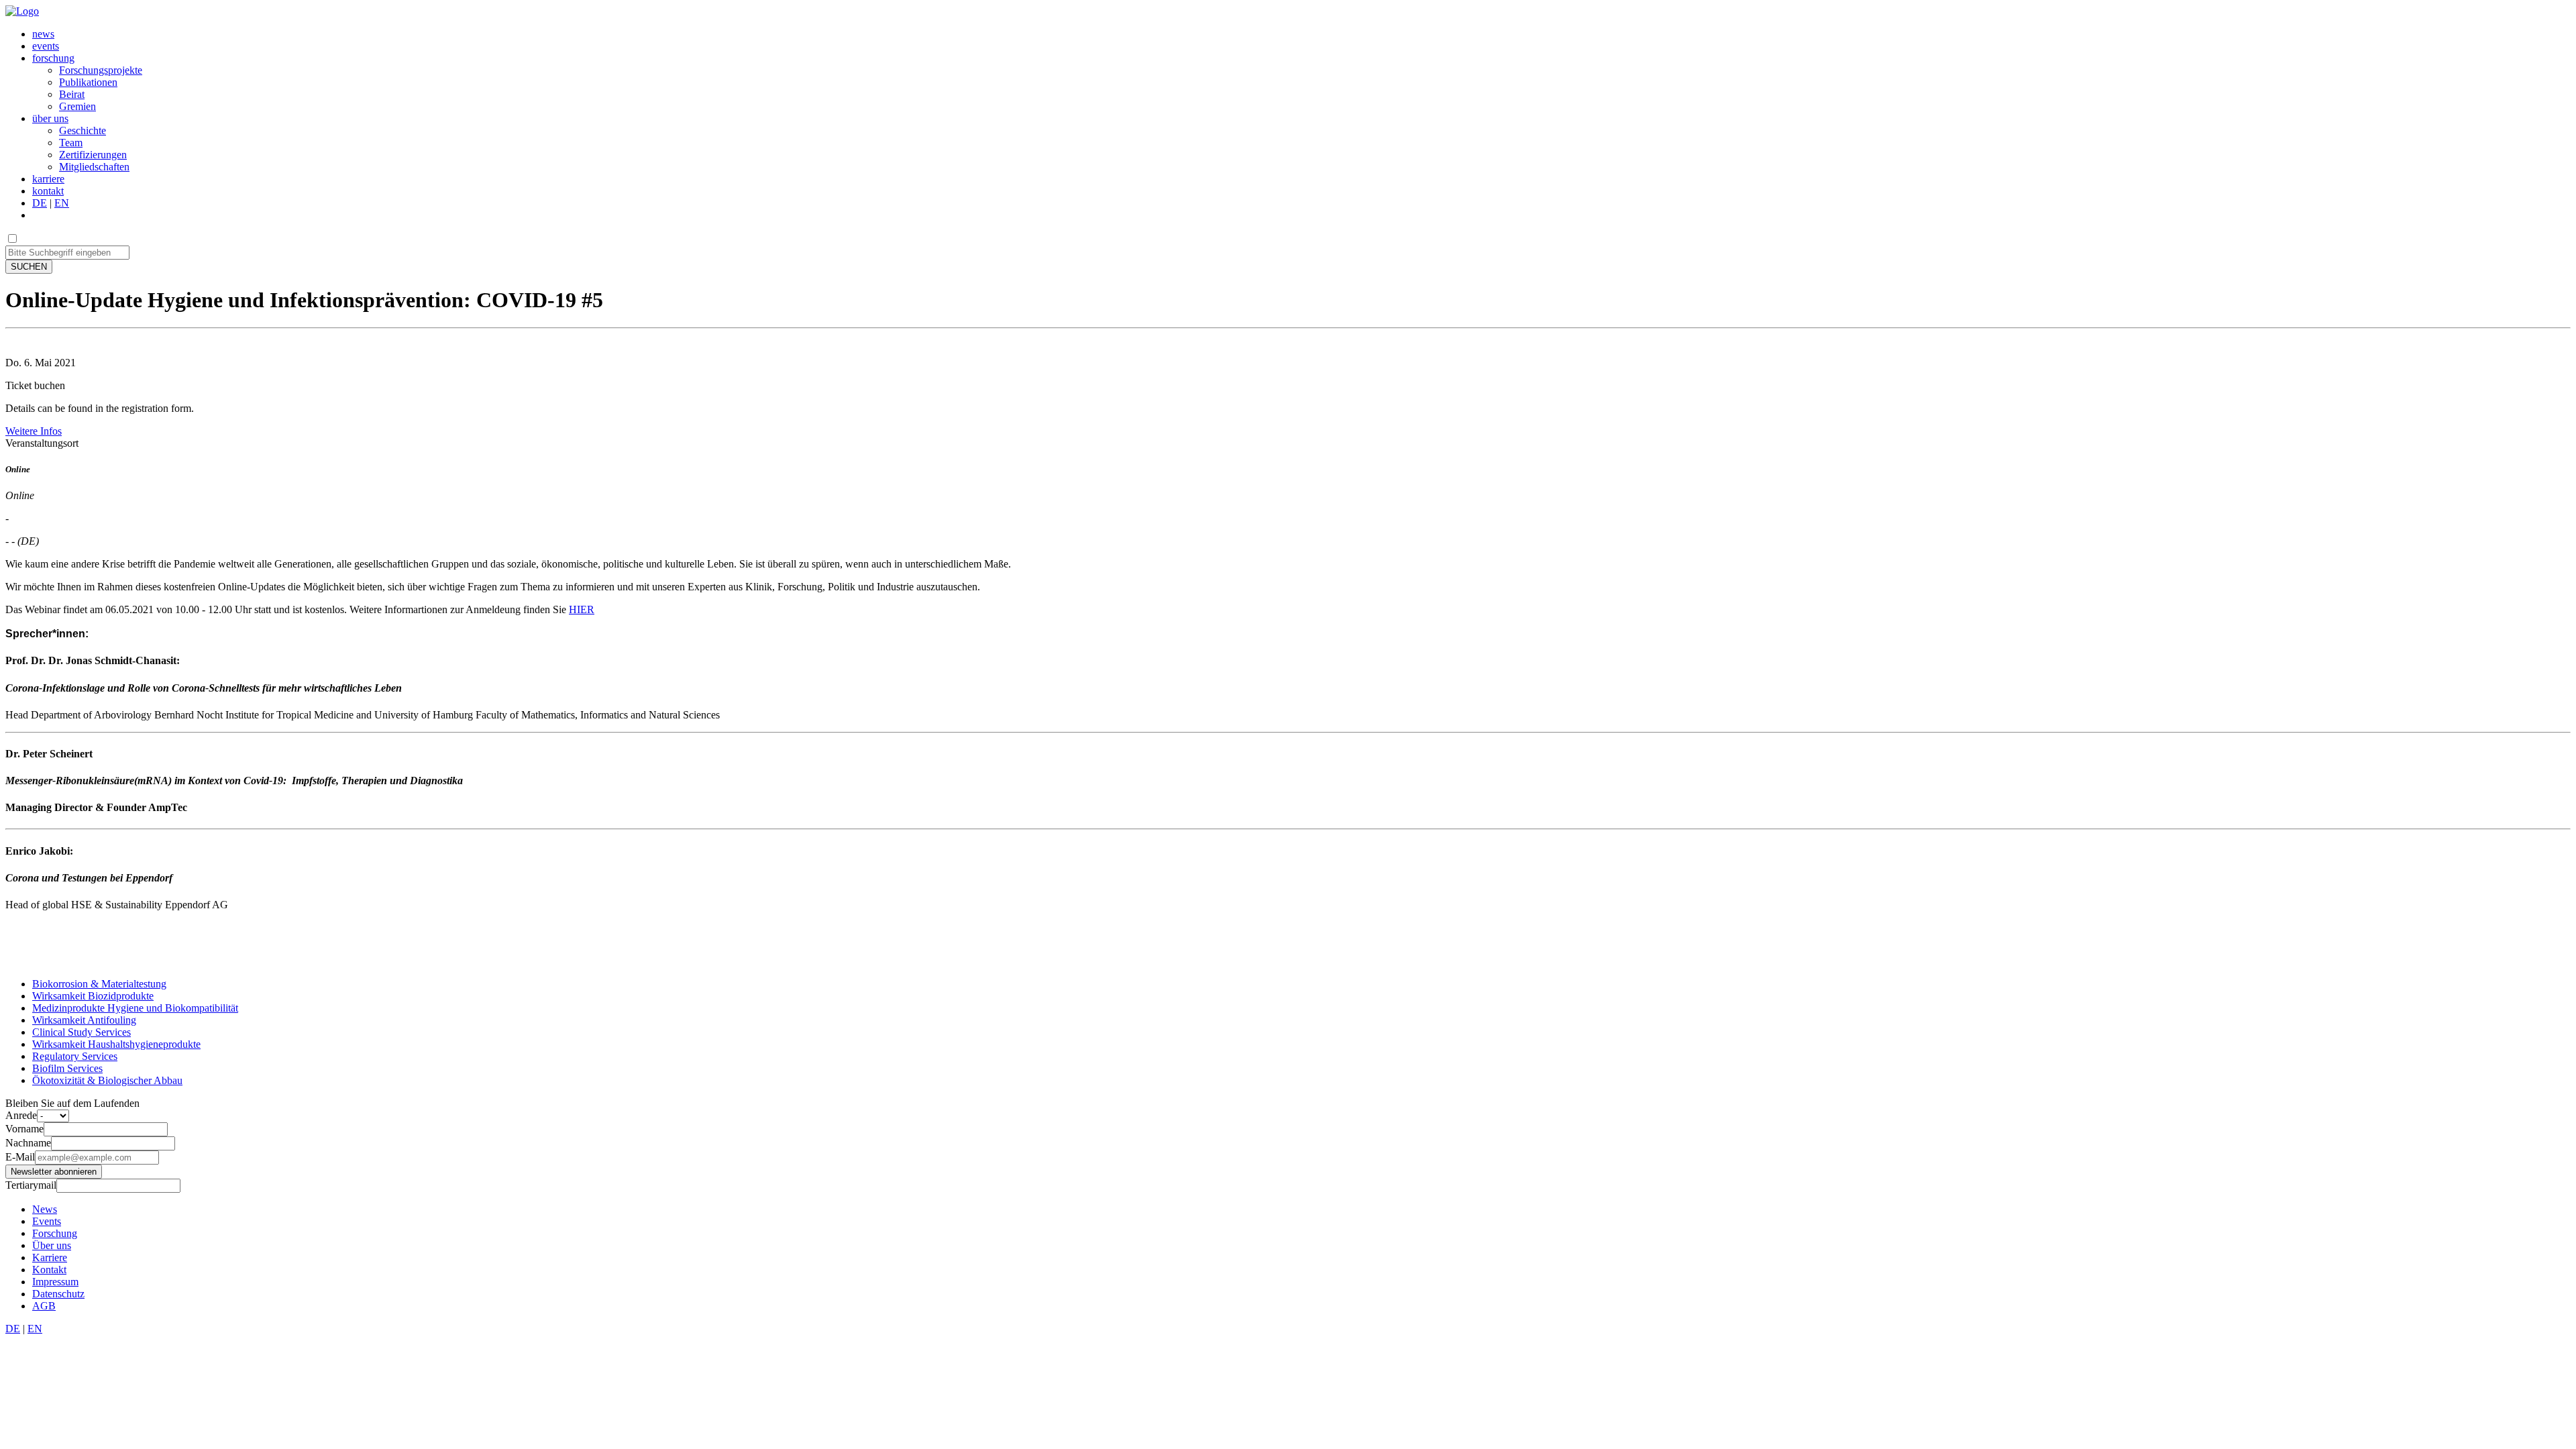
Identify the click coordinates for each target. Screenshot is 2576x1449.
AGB (44, 1306)
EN (62, 203)
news (43, 34)
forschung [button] (53, 58)
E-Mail (20, 1157)
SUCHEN (29, 267)
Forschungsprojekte (101, 70)
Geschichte (83, 130)
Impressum (55, 1282)
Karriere (50, 1257)
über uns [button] (50, 118)
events (46, 46)
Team (71, 143)
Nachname (28, 1143)
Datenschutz (58, 1294)
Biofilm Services (67, 1068)
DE (40, 203)
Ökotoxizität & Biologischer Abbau (107, 1080)
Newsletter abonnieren (54, 1172)
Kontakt (49, 1270)
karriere (48, 179)
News (45, 1209)
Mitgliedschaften (94, 167)
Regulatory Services (75, 1056)
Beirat (72, 94)
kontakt (48, 191)
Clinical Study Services (82, 1032)
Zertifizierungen (93, 155)
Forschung (55, 1233)
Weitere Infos (34, 431)
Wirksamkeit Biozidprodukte (93, 996)
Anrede (21, 1115)
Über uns (52, 1245)
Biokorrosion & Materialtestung (99, 984)
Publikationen (88, 82)
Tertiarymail (31, 1185)
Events (47, 1221)
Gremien (77, 106)
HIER (582, 609)
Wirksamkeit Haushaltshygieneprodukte (116, 1044)
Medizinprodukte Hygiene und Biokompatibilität (135, 1008)
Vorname (24, 1129)
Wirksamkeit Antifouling (84, 1020)
